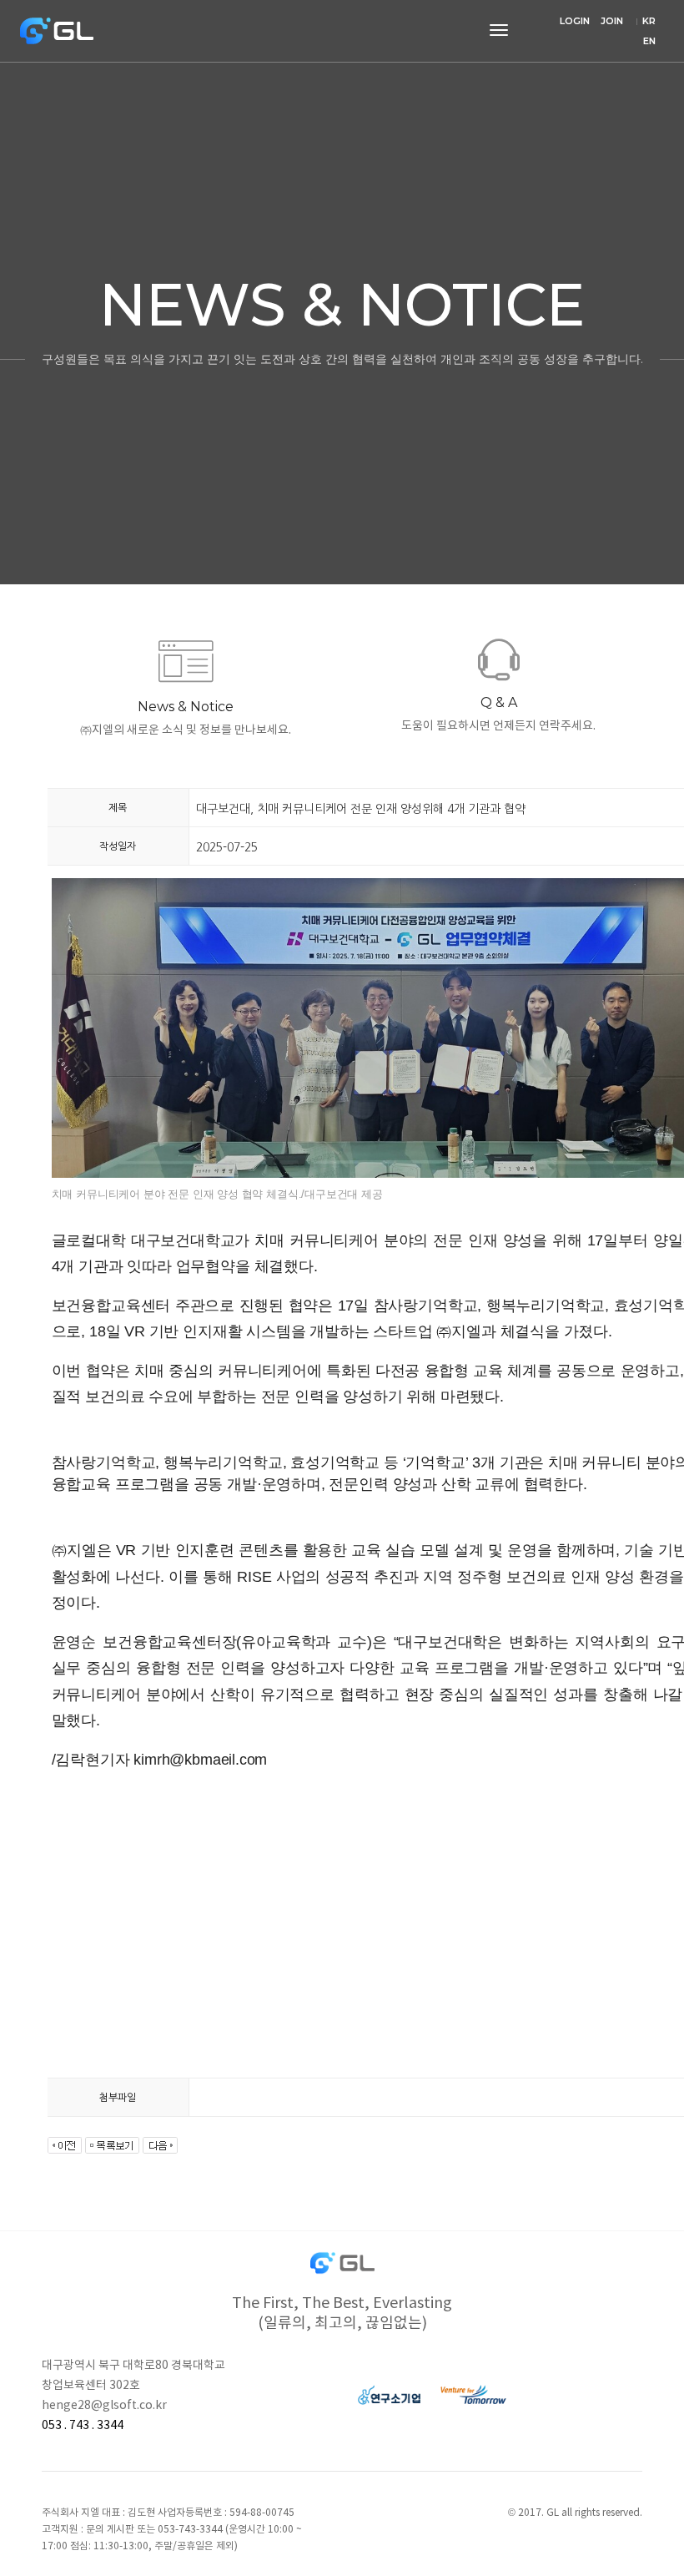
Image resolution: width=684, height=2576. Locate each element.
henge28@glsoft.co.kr (104, 2406)
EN (649, 41)
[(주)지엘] (58, 31)
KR (649, 21)
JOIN (612, 21)
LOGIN (575, 21)
